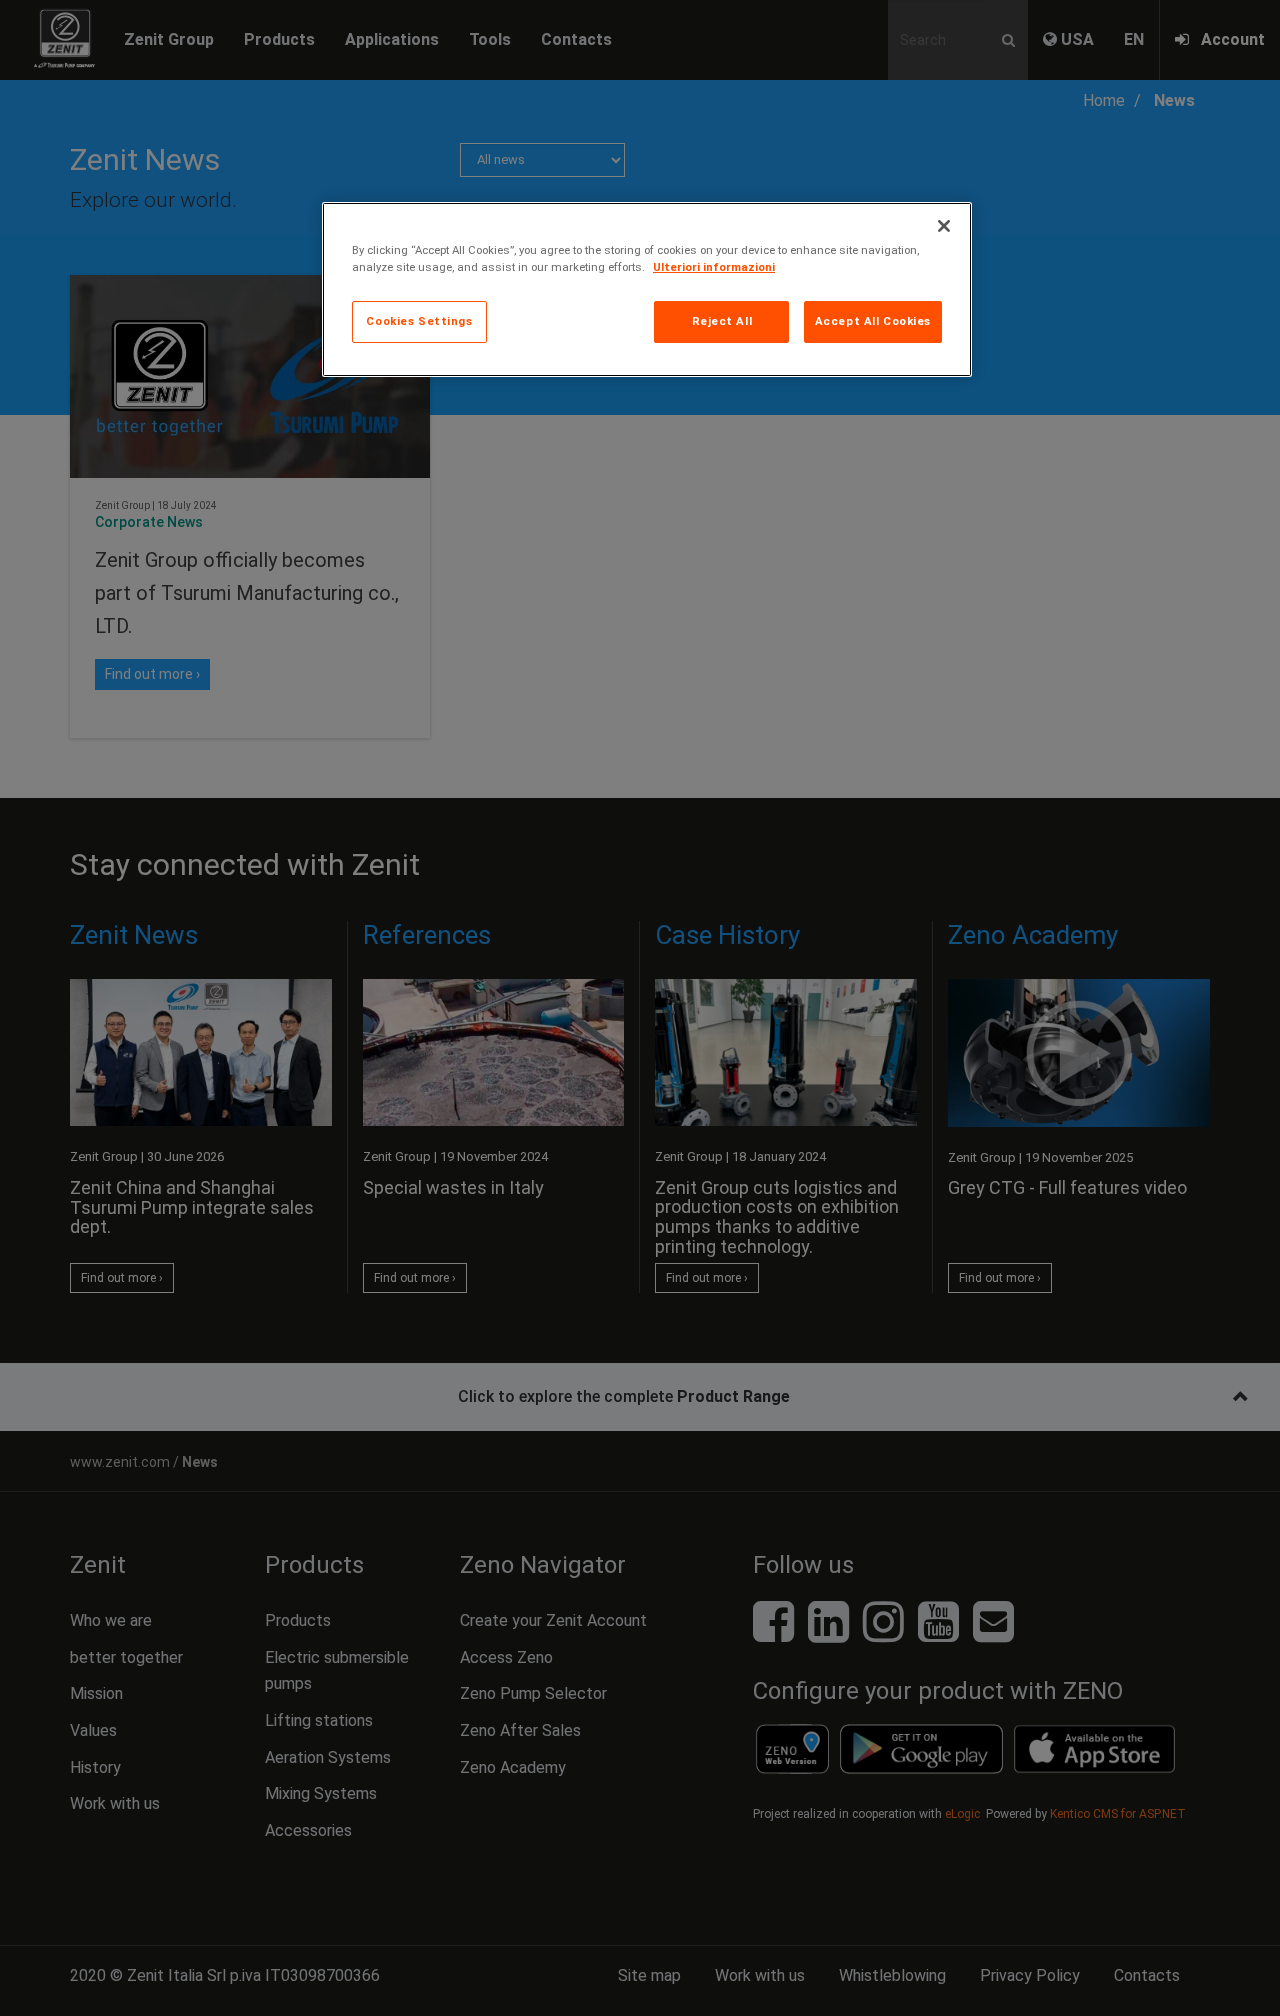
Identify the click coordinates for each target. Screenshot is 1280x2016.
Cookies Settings (419, 321)
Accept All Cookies (873, 321)
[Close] (944, 226)
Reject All (722, 321)
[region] (647, 289)
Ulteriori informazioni (714, 267)
